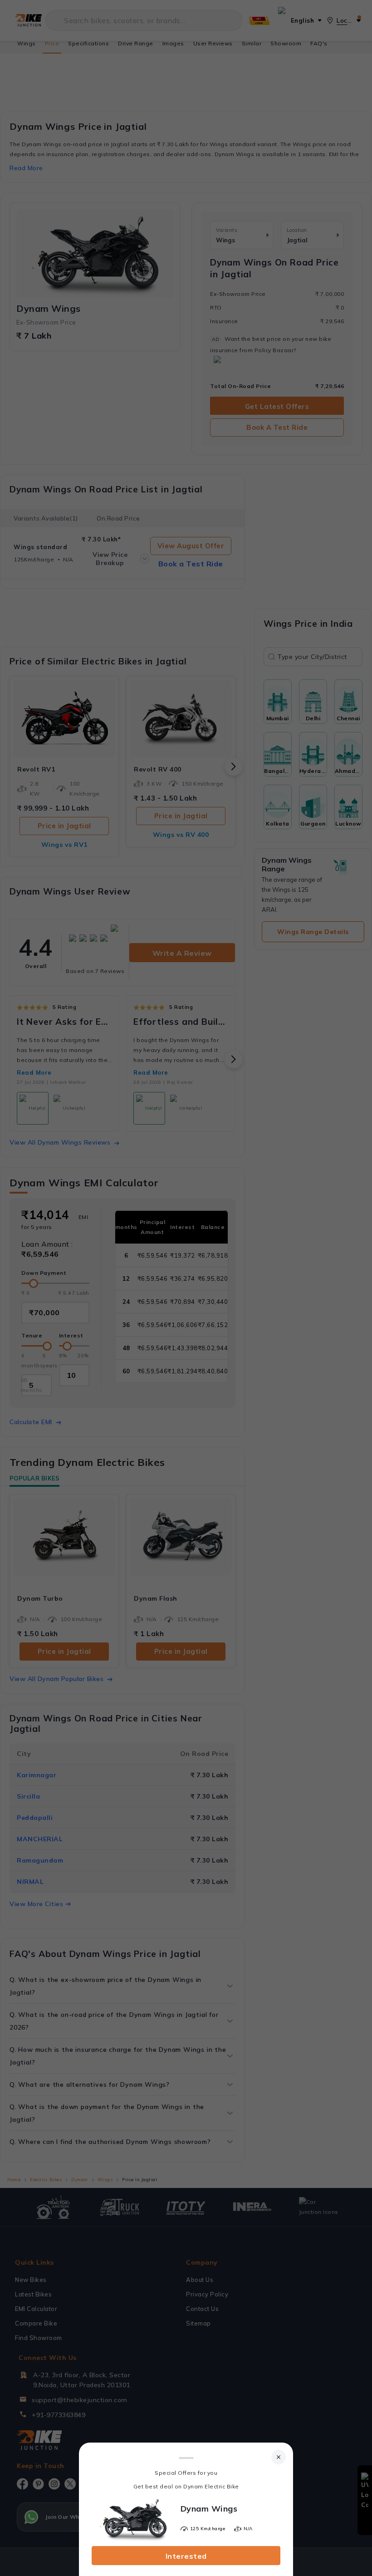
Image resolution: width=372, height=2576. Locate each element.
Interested (186, 2556)
